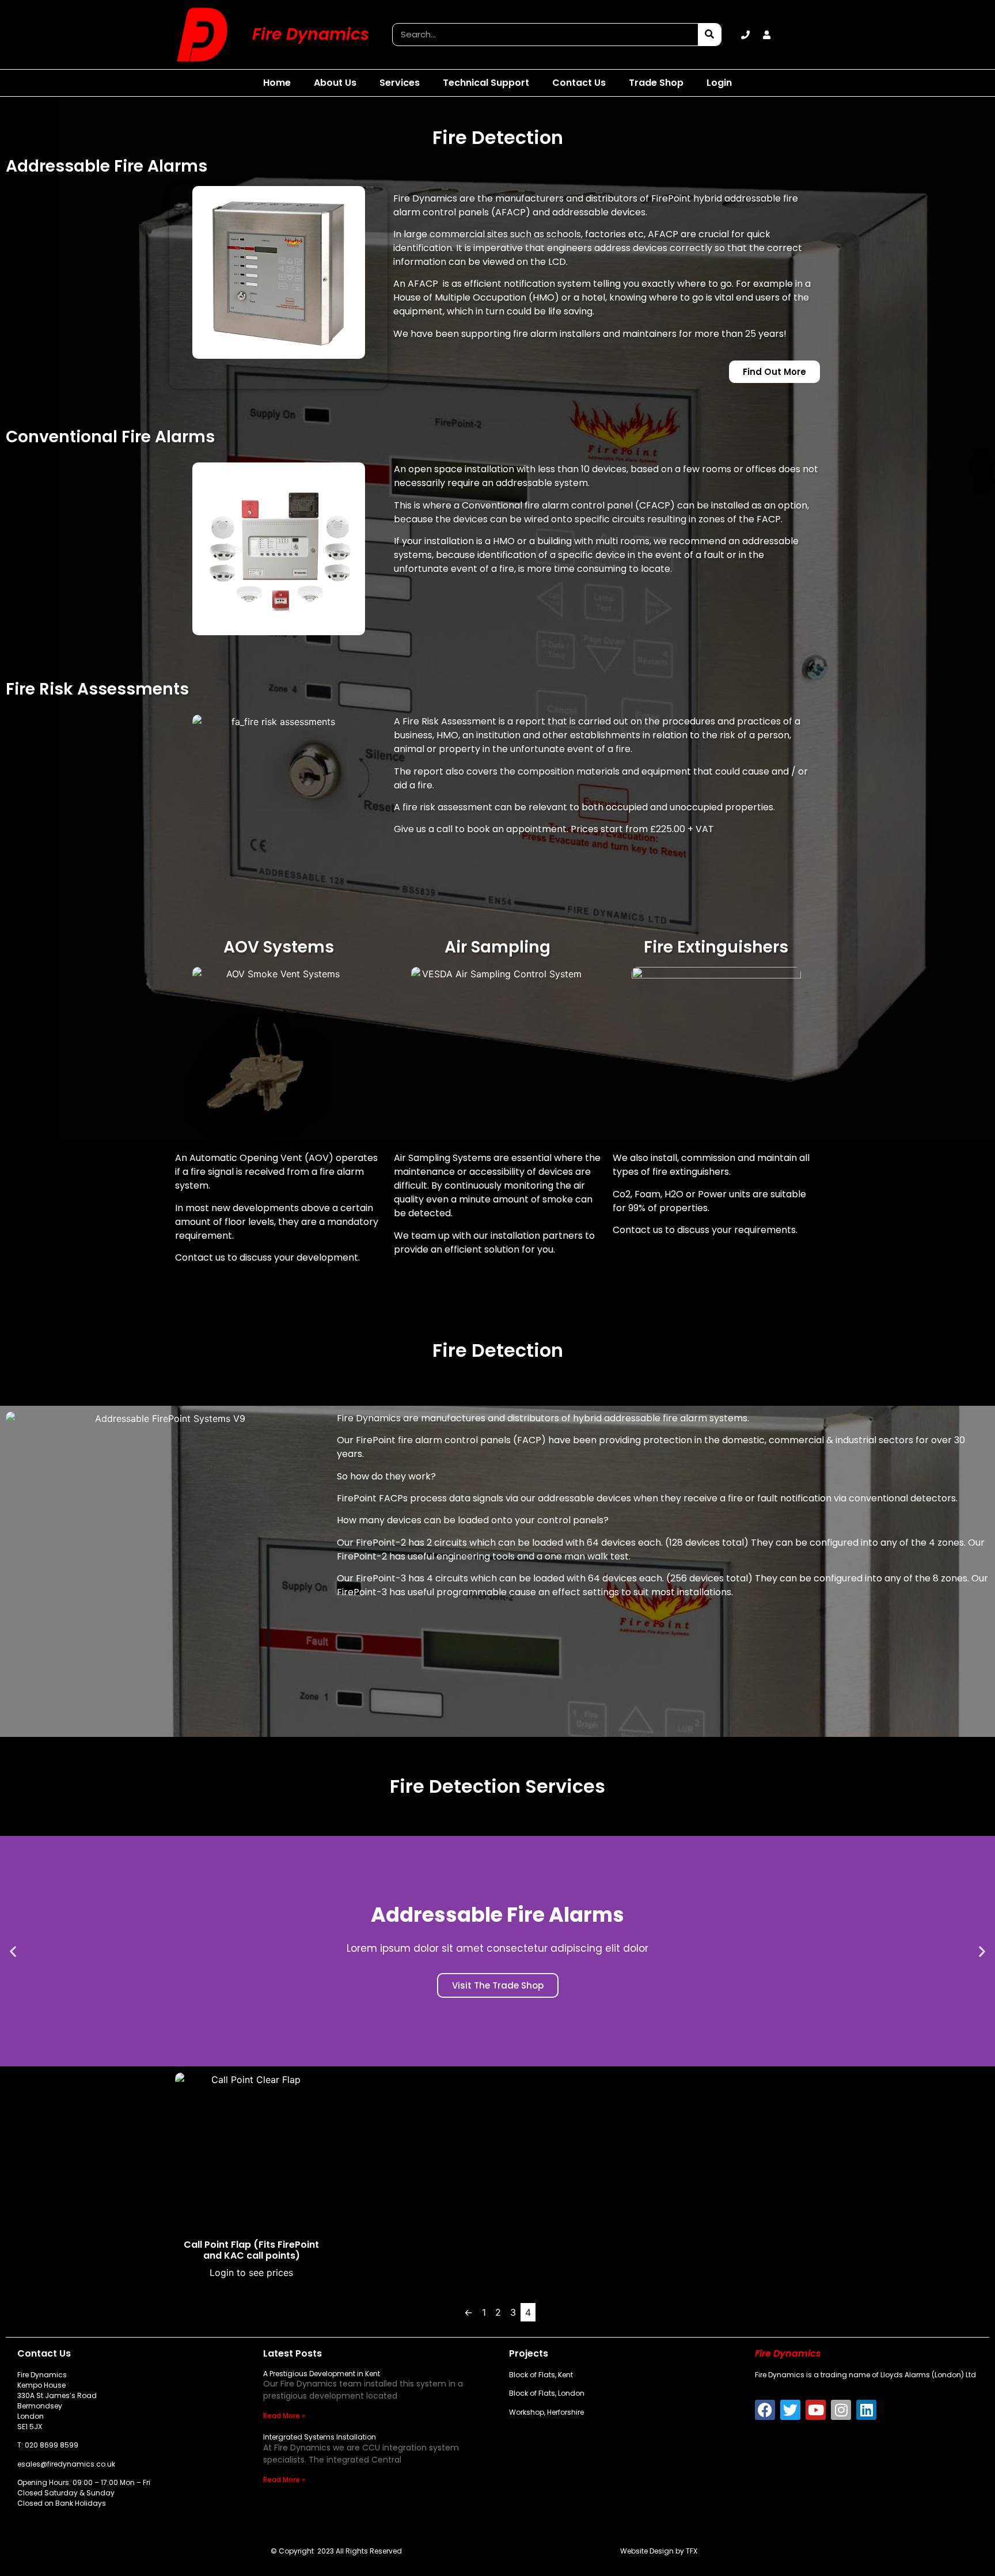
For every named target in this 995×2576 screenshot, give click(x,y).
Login (719, 83)
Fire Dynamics (311, 34)
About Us (335, 83)
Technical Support (486, 83)
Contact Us (579, 83)
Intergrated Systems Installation (320, 2437)
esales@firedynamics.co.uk (66, 2464)
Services (400, 83)
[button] (13, 1951)
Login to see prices (251, 2273)
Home (277, 83)
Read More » (284, 2416)
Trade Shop (656, 83)
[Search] (709, 35)
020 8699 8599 (52, 2445)
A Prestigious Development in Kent (322, 2374)
